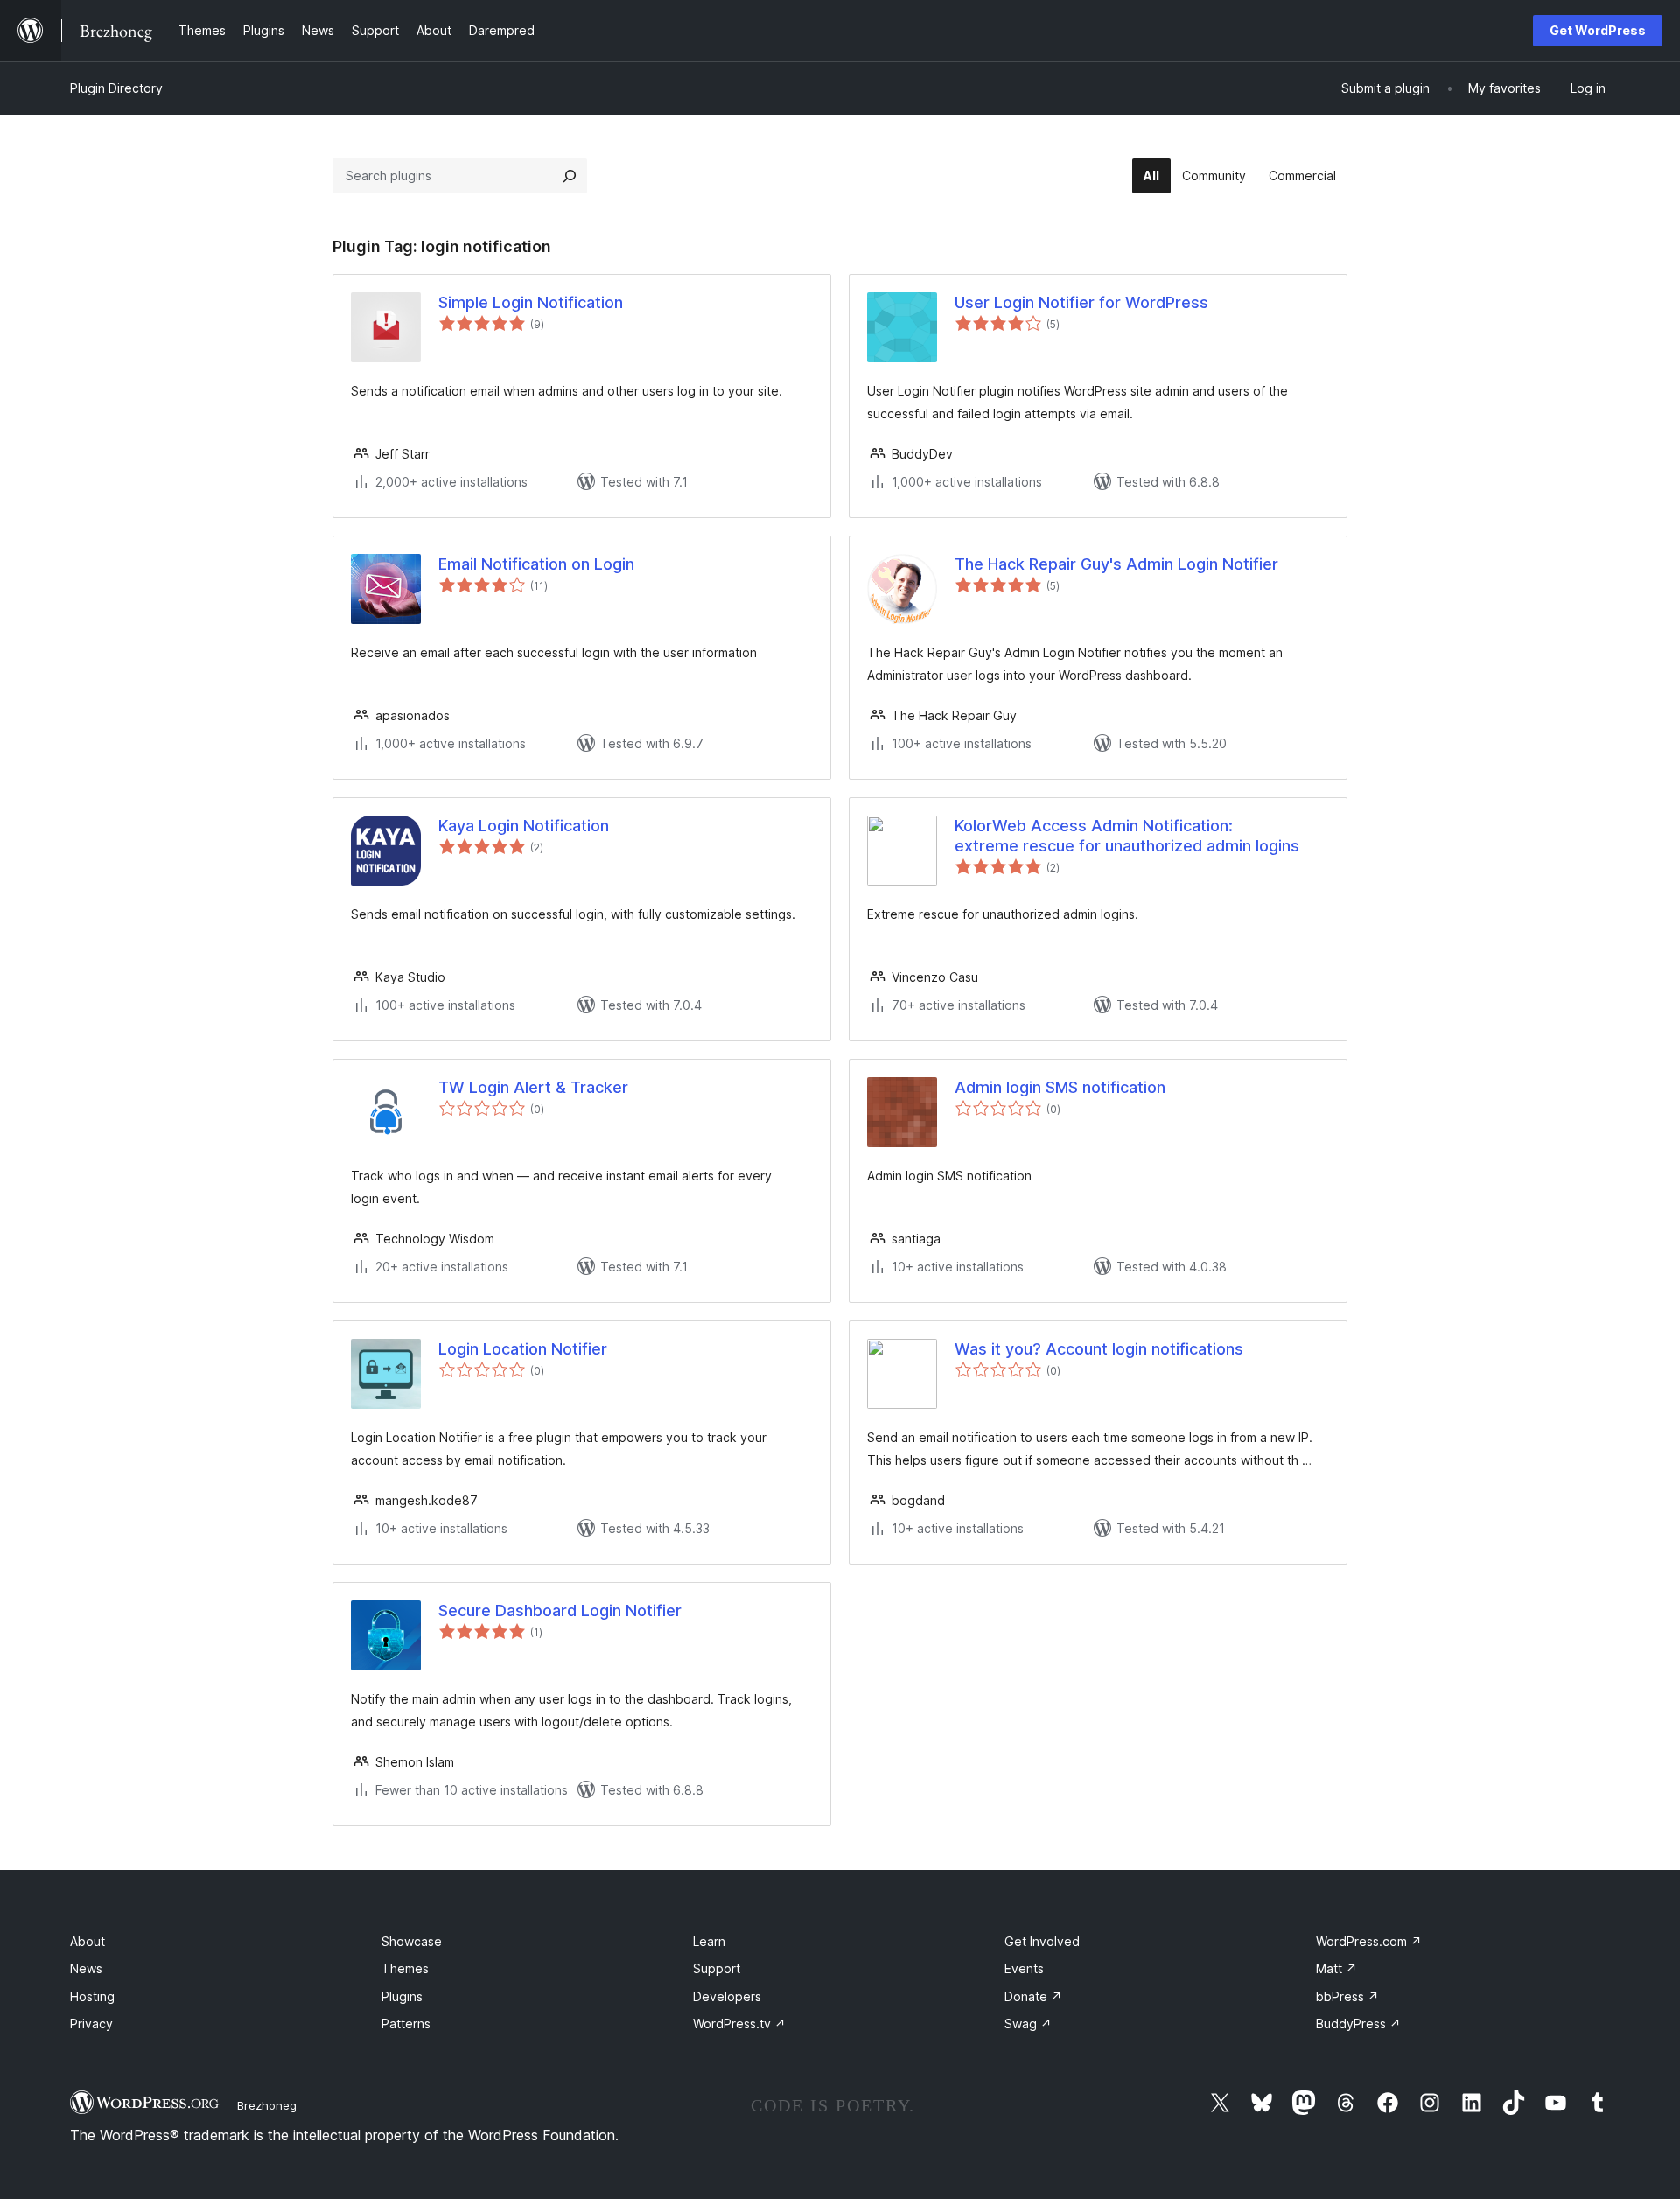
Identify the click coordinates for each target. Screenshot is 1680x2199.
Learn (709, 1941)
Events (1024, 1968)
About (87, 1941)
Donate (1033, 1996)
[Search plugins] (570, 176)
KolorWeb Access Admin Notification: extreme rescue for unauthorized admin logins (1127, 836)
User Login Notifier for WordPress (1081, 302)
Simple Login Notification (531, 302)
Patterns (406, 2024)
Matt (1337, 1968)
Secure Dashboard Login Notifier (560, 1611)
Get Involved (1042, 1941)
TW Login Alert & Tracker (533, 1087)
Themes (405, 1968)
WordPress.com (1369, 1941)
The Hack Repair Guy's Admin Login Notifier (1116, 564)
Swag (1028, 2024)
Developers (727, 1996)
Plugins (402, 1996)
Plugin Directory (116, 88)
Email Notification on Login (536, 564)
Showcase (412, 1941)
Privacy (91, 2024)
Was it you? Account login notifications (1099, 1349)
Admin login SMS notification (1060, 1087)
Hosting (92, 1996)
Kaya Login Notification (524, 826)
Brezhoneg (267, 2105)
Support (717, 1968)
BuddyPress (1358, 2024)
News (86, 1968)
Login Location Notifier (523, 1349)
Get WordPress (1598, 30)
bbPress (1347, 1996)
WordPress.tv (739, 2024)
